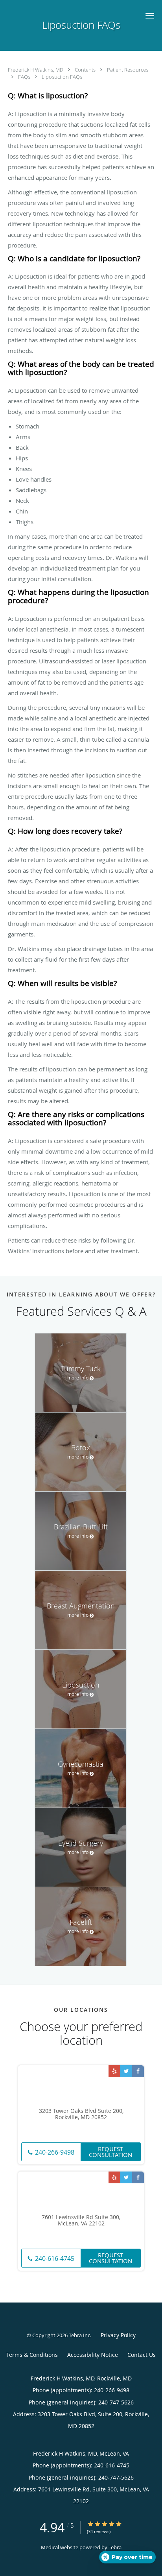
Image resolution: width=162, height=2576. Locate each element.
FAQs (25, 77)
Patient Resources (128, 70)
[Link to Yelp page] (114, 2071)
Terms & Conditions (32, 2355)
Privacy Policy (118, 2335)
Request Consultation (110, 2152)
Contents (86, 70)
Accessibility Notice (93, 2355)
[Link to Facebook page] (138, 2071)
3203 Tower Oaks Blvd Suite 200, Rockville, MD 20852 (81, 2114)
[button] (150, 16)
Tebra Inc (79, 2335)
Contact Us (142, 2355)
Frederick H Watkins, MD (36, 70)
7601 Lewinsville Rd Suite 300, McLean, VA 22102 (81, 2221)
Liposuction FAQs (62, 77)
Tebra (115, 2547)
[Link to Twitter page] (126, 2071)
